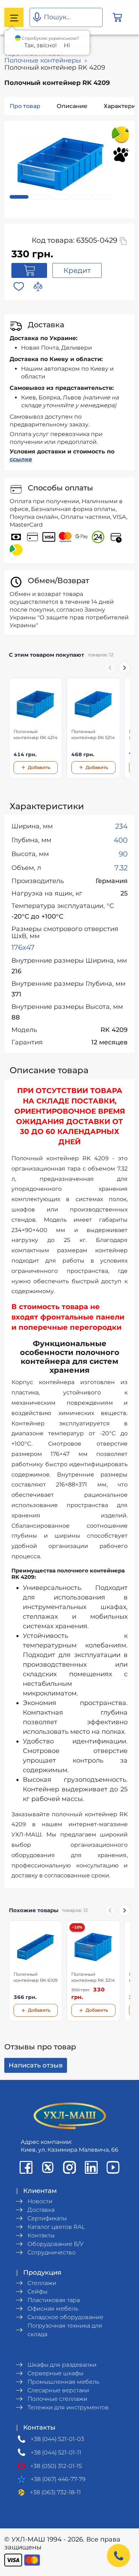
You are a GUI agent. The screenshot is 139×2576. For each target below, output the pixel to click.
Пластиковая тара (54, 2300)
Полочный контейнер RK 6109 (36, 1977)
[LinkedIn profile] (91, 2167)
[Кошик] (117, 18)
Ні (67, 45)
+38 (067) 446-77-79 (58, 2479)
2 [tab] (40, 197)
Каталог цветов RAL (56, 2227)
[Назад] (110, 668)
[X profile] (48, 2167)
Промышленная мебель (63, 2382)
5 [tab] (102, 197)
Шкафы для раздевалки (62, 2365)
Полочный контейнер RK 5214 (93, 735)
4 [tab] (81, 197)
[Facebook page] (26, 2167)
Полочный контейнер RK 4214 (35, 735)
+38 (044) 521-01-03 (57, 2439)
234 (121, 826)
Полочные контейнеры (43, 60)
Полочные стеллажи (57, 2399)
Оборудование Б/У (56, 2244)
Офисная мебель (53, 2309)
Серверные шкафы (55, 2373)
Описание (72, 106)
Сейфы (37, 2292)
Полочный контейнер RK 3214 (93, 1977)
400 (121, 840)
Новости (40, 2201)
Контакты (41, 2235)
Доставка (41, 2210)
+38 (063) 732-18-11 (55, 2492)
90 (123, 854)
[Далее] (124, 668)
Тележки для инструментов (68, 2407)
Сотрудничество (52, 2252)
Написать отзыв (36, 2065)
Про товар (25, 106)
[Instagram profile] (69, 2167)
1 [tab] (19, 197)
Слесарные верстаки (58, 2390)
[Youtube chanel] (113, 2167)
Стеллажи (42, 2283)
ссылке (21, 459)
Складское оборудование (65, 2317)
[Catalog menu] (14, 17)
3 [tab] (61, 197)
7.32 (121, 868)
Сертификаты (47, 2218)
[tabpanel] (61, 164)
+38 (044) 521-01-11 (56, 2453)
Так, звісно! (40, 45)
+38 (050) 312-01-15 (56, 2466)
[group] (69, 728)
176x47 (23, 947)
